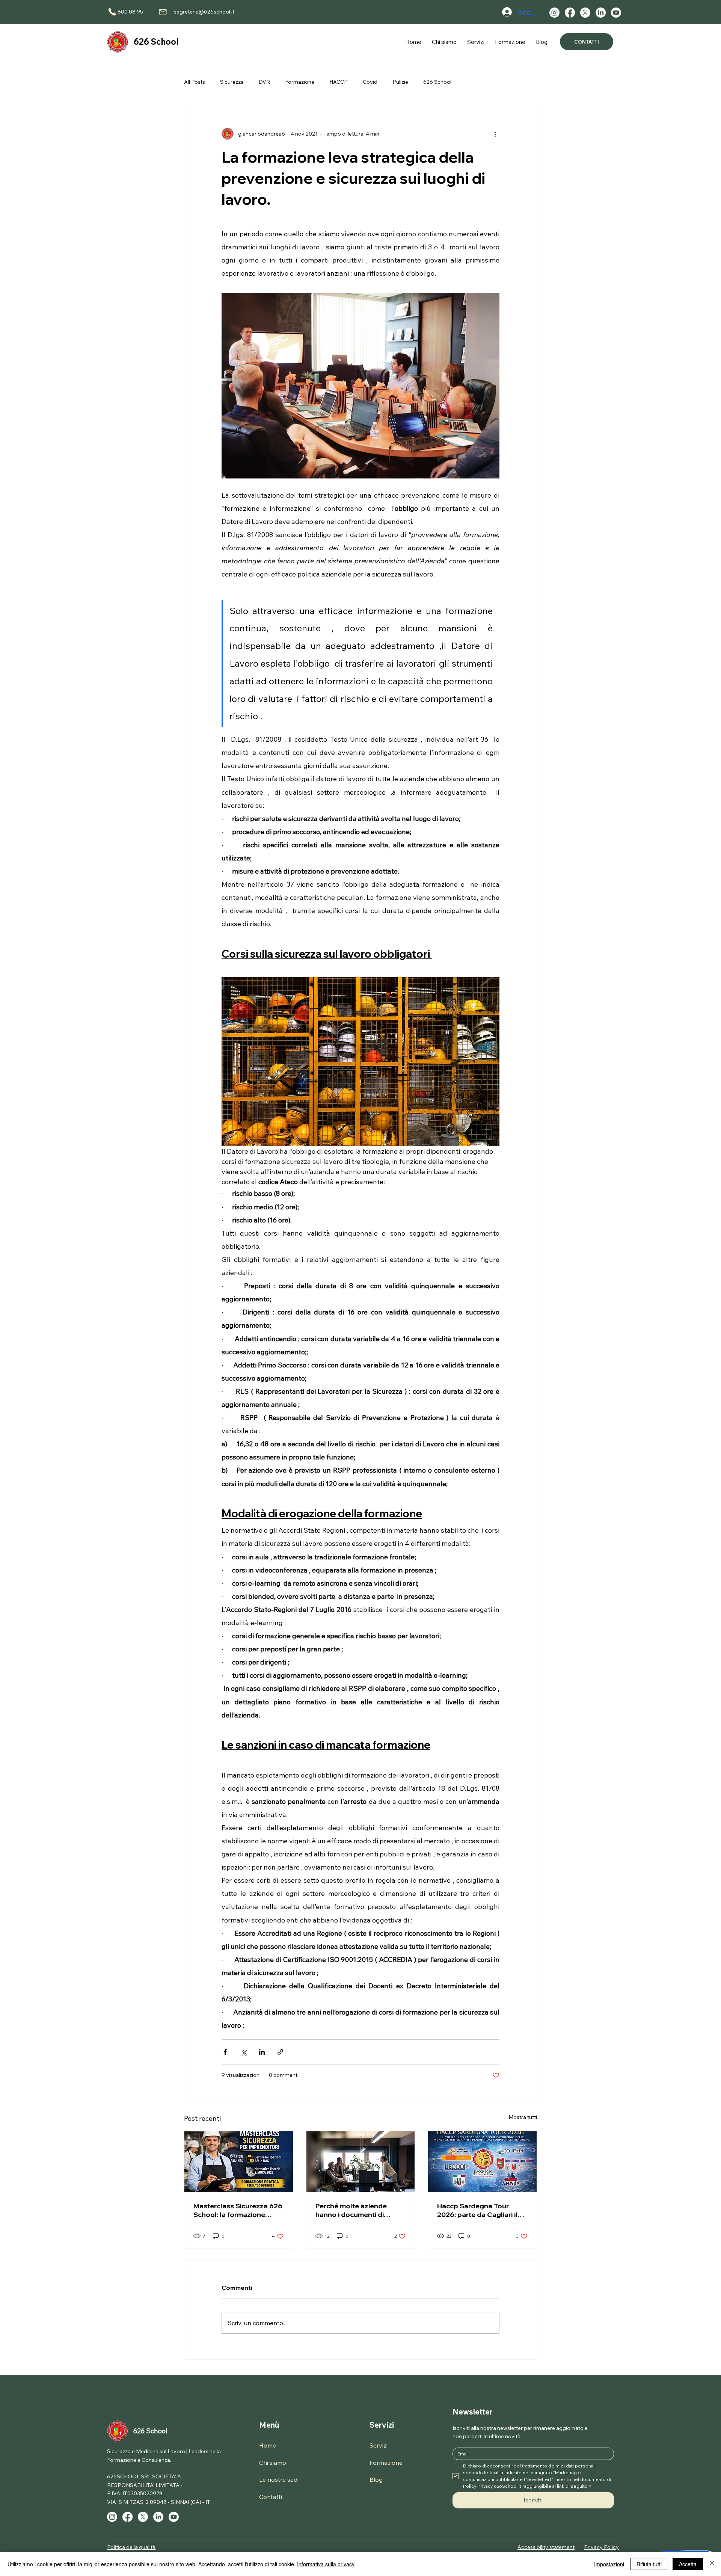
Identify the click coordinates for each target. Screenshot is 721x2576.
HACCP (339, 82)
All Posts (195, 82)
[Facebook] (570, 13)
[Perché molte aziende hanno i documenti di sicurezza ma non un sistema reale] (361, 2162)
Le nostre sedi (279, 2479)
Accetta (688, 2564)
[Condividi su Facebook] (225, 2052)
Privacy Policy (601, 2547)
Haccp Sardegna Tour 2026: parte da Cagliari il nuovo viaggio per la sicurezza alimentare (477, 2210)
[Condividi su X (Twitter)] (244, 2052)
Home (268, 2445)
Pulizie (400, 82)
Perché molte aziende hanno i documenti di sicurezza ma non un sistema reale (351, 2210)
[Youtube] (616, 13)
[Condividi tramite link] (280, 2052)
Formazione (300, 82)
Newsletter (473, 2412)
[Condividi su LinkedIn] (262, 2052)
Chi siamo (273, 2463)
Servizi (382, 2425)
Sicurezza (232, 82)
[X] (585, 13)
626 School (156, 42)
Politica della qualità (131, 2547)
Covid (370, 82)
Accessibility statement (546, 2547)
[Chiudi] (712, 2564)
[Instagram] (554, 13)
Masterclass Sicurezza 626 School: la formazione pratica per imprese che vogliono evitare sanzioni (238, 2210)
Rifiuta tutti (649, 2564)
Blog (376, 2479)
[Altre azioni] (495, 134)
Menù (269, 2425)
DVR (264, 82)
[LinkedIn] (601, 13)
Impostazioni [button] (609, 2564)
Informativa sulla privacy (326, 2564)
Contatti (271, 2497)
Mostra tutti (523, 2117)
